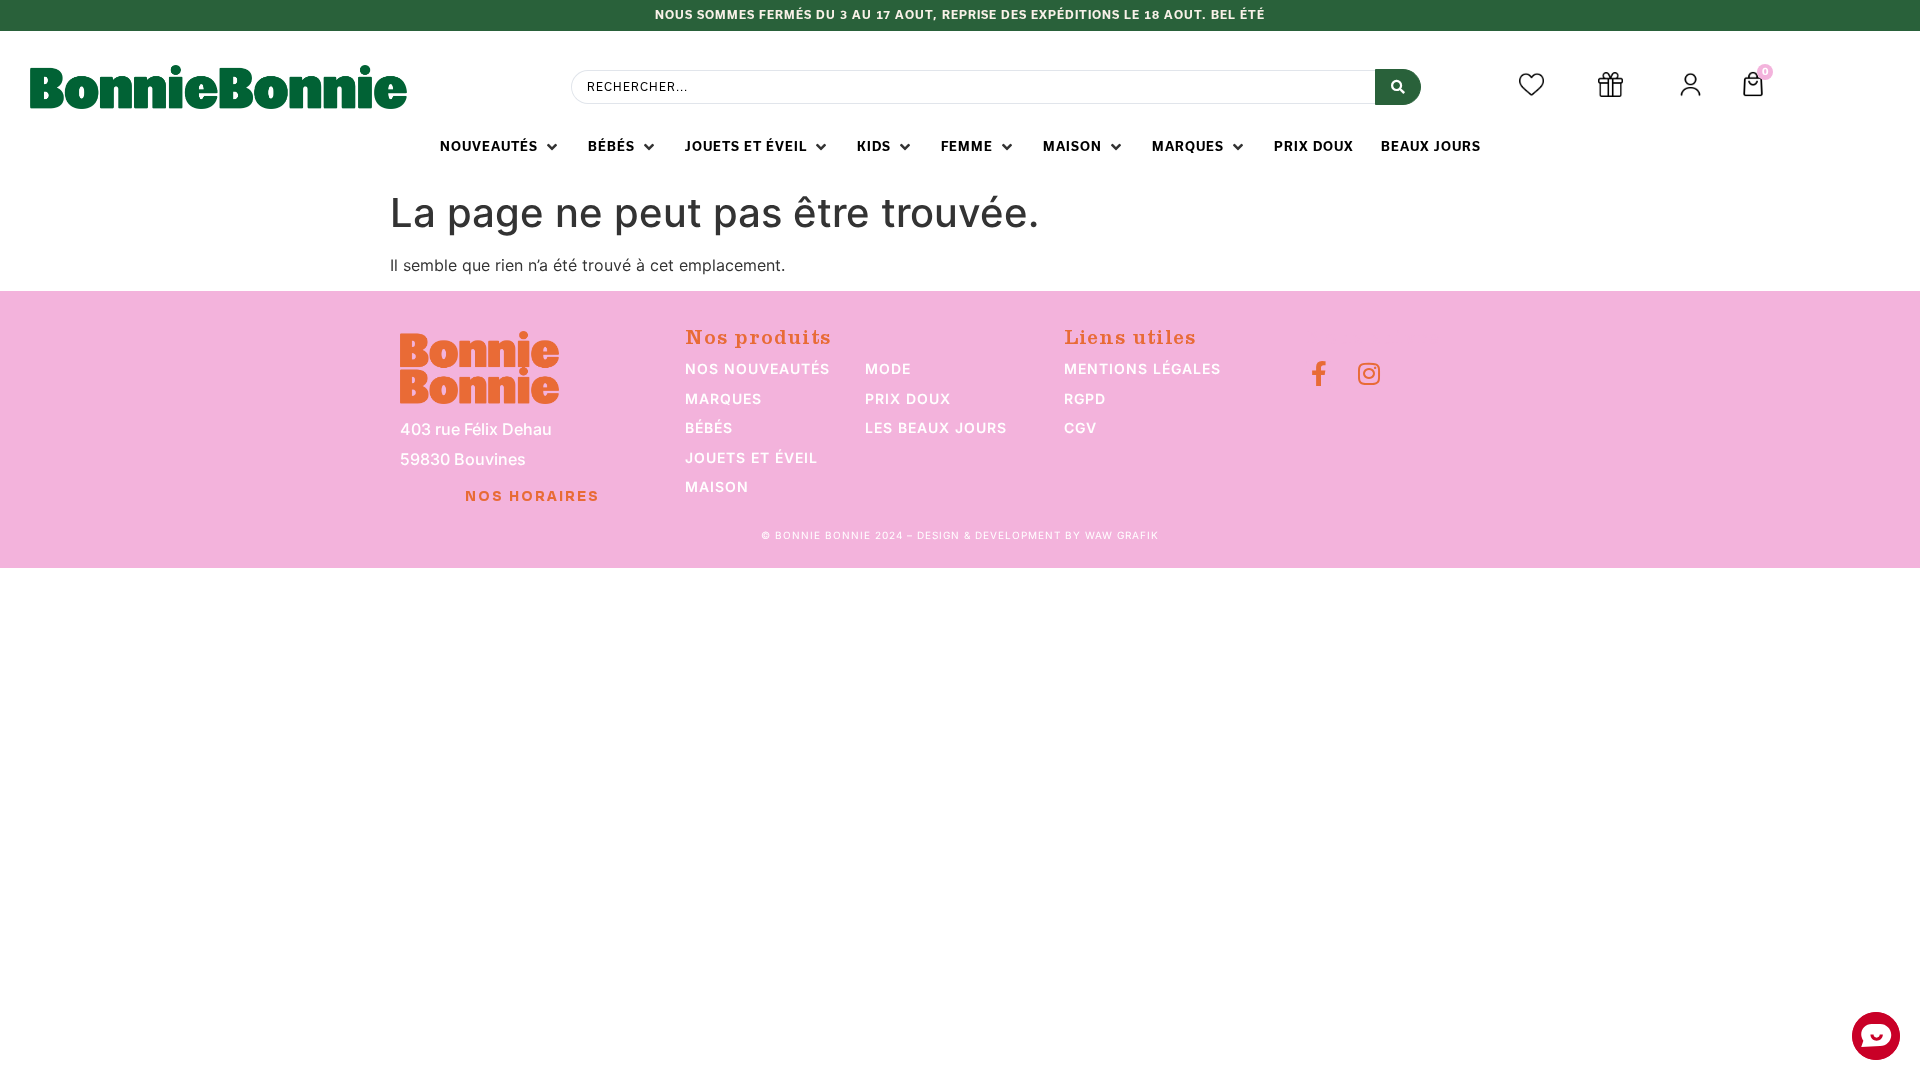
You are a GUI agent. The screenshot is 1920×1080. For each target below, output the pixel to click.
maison (717, 486)
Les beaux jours (936, 427)
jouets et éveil (751, 457)
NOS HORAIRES (532, 497)
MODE (888, 368)
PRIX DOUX (908, 398)
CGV (1080, 427)
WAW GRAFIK (1122, 535)
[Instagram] (1368, 373)
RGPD (1085, 398)
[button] (500, 147)
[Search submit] (1398, 87)
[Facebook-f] (1318, 373)
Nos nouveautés (757, 368)
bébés (709, 427)
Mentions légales (1142, 368)
